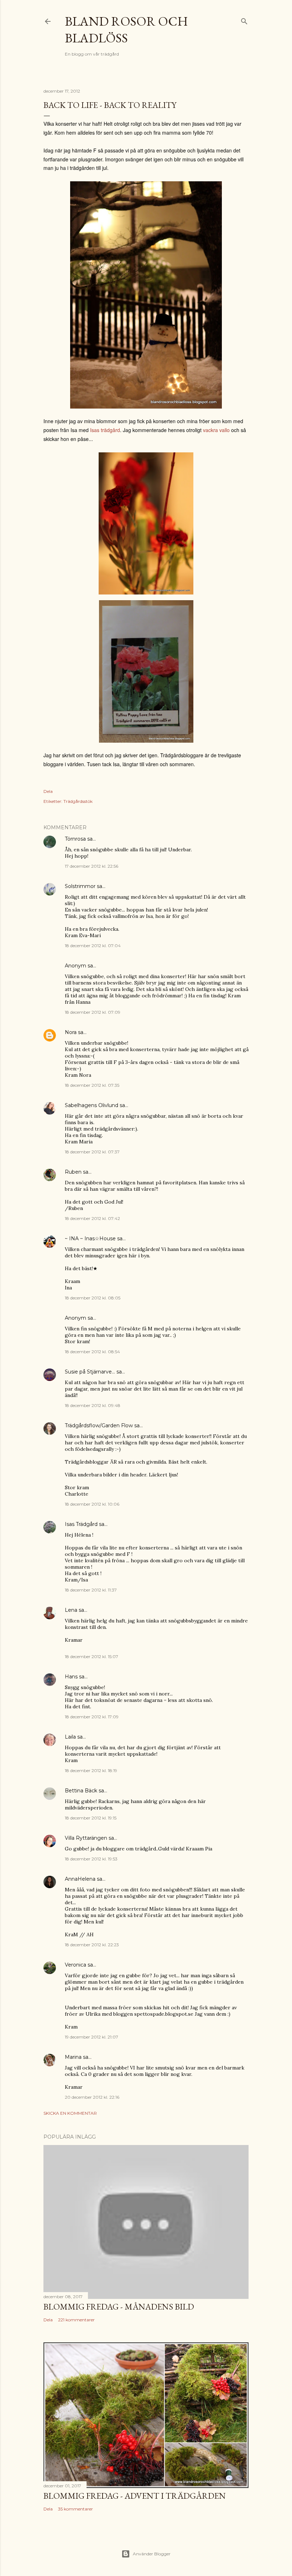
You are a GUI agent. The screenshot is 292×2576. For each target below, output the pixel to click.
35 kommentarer (75, 2509)
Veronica (75, 1965)
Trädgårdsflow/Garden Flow (99, 1425)
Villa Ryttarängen (86, 1838)
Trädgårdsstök (78, 801)
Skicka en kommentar (70, 2113)
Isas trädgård (105, 430)
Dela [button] (48, 791)
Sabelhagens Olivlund (92, 1105)
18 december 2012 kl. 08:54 (92, 1352)
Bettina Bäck (81, 1791)
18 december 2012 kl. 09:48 (93, 1405)
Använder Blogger (152, 2554)
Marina (73, 2057)
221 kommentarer (76, 2320)
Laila (70, 1737)
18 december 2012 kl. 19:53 (91, 1859)
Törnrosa (75, 839)
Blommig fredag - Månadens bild (119, 2307)
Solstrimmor (80, 886)
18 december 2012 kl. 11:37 (91, 1590)
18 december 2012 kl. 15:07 (92, 1656)
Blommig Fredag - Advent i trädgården (135, 2496)
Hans (71, 1677)
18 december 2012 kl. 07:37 (92, 1152)
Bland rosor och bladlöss (126, 30)
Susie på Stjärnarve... (90, 1372)
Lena (71, 1610)
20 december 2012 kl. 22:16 (92, 2097)
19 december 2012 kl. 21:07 (92, 2037)
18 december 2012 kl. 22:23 (92, 1945)
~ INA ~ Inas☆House (90, 1238)
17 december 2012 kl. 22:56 (92, 866)
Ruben (73, 1172)
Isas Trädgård (81, 1524)
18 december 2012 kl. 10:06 (92, 1504)
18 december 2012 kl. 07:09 (93, 1012)
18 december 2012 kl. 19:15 (91, 1818)
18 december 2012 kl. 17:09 (92, 1717)
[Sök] (244, 20)
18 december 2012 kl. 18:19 (91, 1770)
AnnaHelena (80, 1879)
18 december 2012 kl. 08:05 (93, 1298)
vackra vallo (216, 430)
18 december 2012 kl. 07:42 (92, 1218)
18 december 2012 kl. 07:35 (92, 1085)
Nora (71, 1032)
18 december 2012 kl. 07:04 (93, 946)
